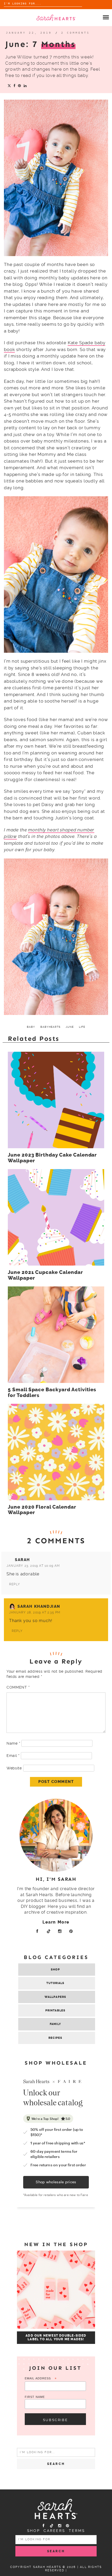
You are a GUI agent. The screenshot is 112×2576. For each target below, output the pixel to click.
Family (55, 2024)
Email (13, 1756)
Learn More (56, 1922)
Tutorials (55, 1983)
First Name (35, 2397)
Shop (55, 1970)
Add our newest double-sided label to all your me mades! (56, 2337)
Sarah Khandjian (39, 1606)
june (70, 1027)
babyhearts (50, 1027)
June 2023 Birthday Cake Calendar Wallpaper (52, 1158)
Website (14, 1768)
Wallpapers (55, 1997)
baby (31, 1027)
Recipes (55, 2038)
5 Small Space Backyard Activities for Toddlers (52, 1393)
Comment (18, 1687)
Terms (77, 2531)
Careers (54, 2531)
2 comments (76, 33)
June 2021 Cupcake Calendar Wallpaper (45, 1275)
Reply (15, 1584)
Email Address (41, 2379)
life (82, 1027)
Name (13, 1743)
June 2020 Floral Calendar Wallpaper (42, 1510)
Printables (55, 2010)
